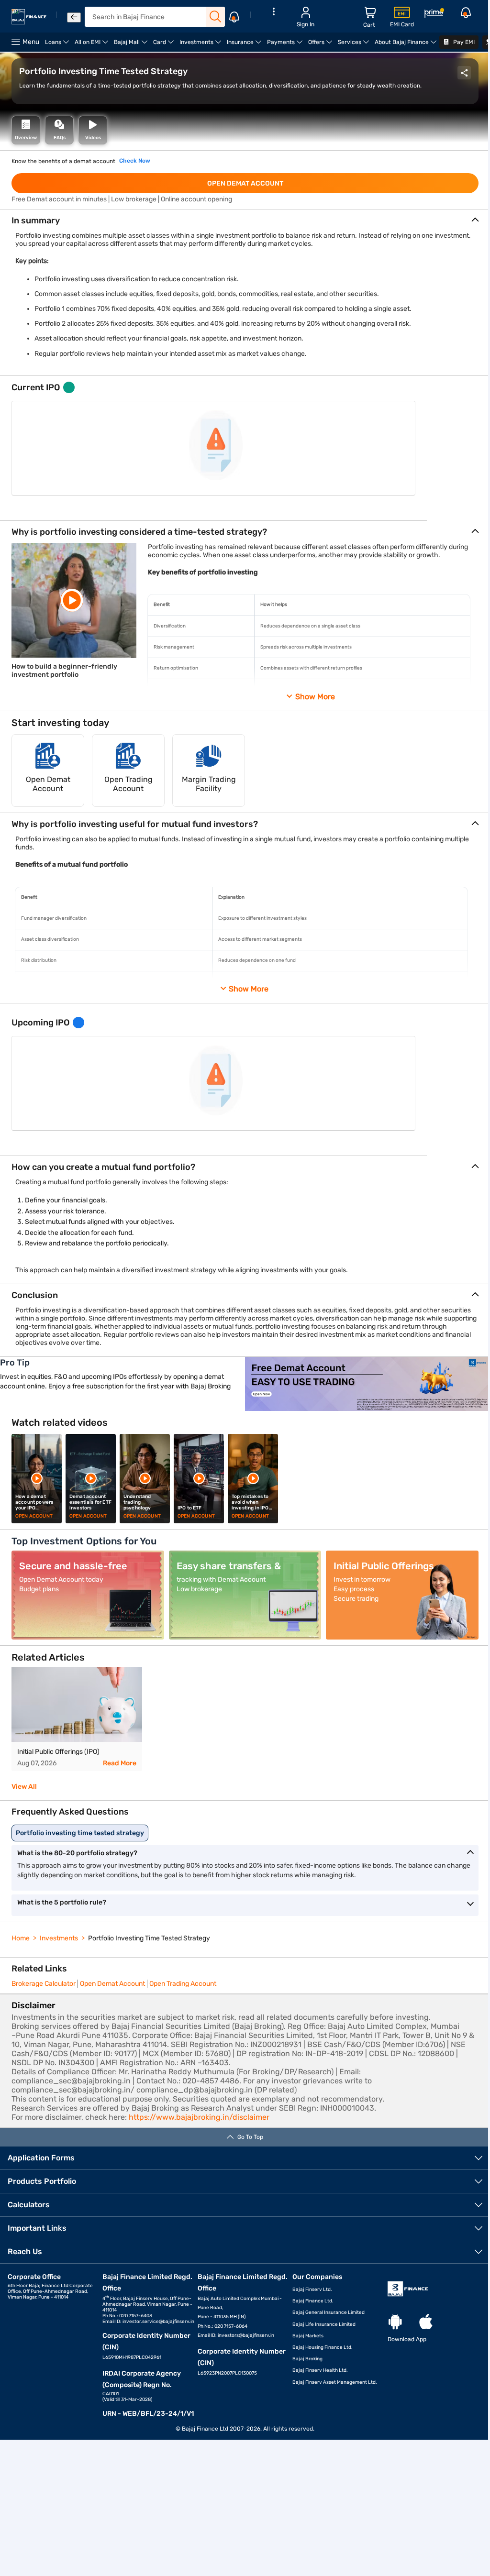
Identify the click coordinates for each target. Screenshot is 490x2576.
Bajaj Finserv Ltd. (312, 2290)
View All (24, 1787)
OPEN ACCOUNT (34, 1516)
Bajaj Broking (307, 2359)
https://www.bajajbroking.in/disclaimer (199, 2117)
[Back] (74, 17)
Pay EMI (463, 42)
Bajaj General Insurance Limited (329, 2312)
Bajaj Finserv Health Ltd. (320, 2370)
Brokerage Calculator (44, 1984)
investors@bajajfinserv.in (246, 2335)
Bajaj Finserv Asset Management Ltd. (335, 2382)
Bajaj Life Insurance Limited (324, 2324)
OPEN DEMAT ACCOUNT (245, 183)
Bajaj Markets (308, 2336)
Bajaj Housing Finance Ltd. (323, 2347)
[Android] (395, 2322)
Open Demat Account (112, 1984)
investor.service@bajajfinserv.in (158, 2322)
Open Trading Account (183, 1984)
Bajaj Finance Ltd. (313, 2301)
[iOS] (426, 2322)
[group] (77, 1719)
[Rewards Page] (434, 15)
